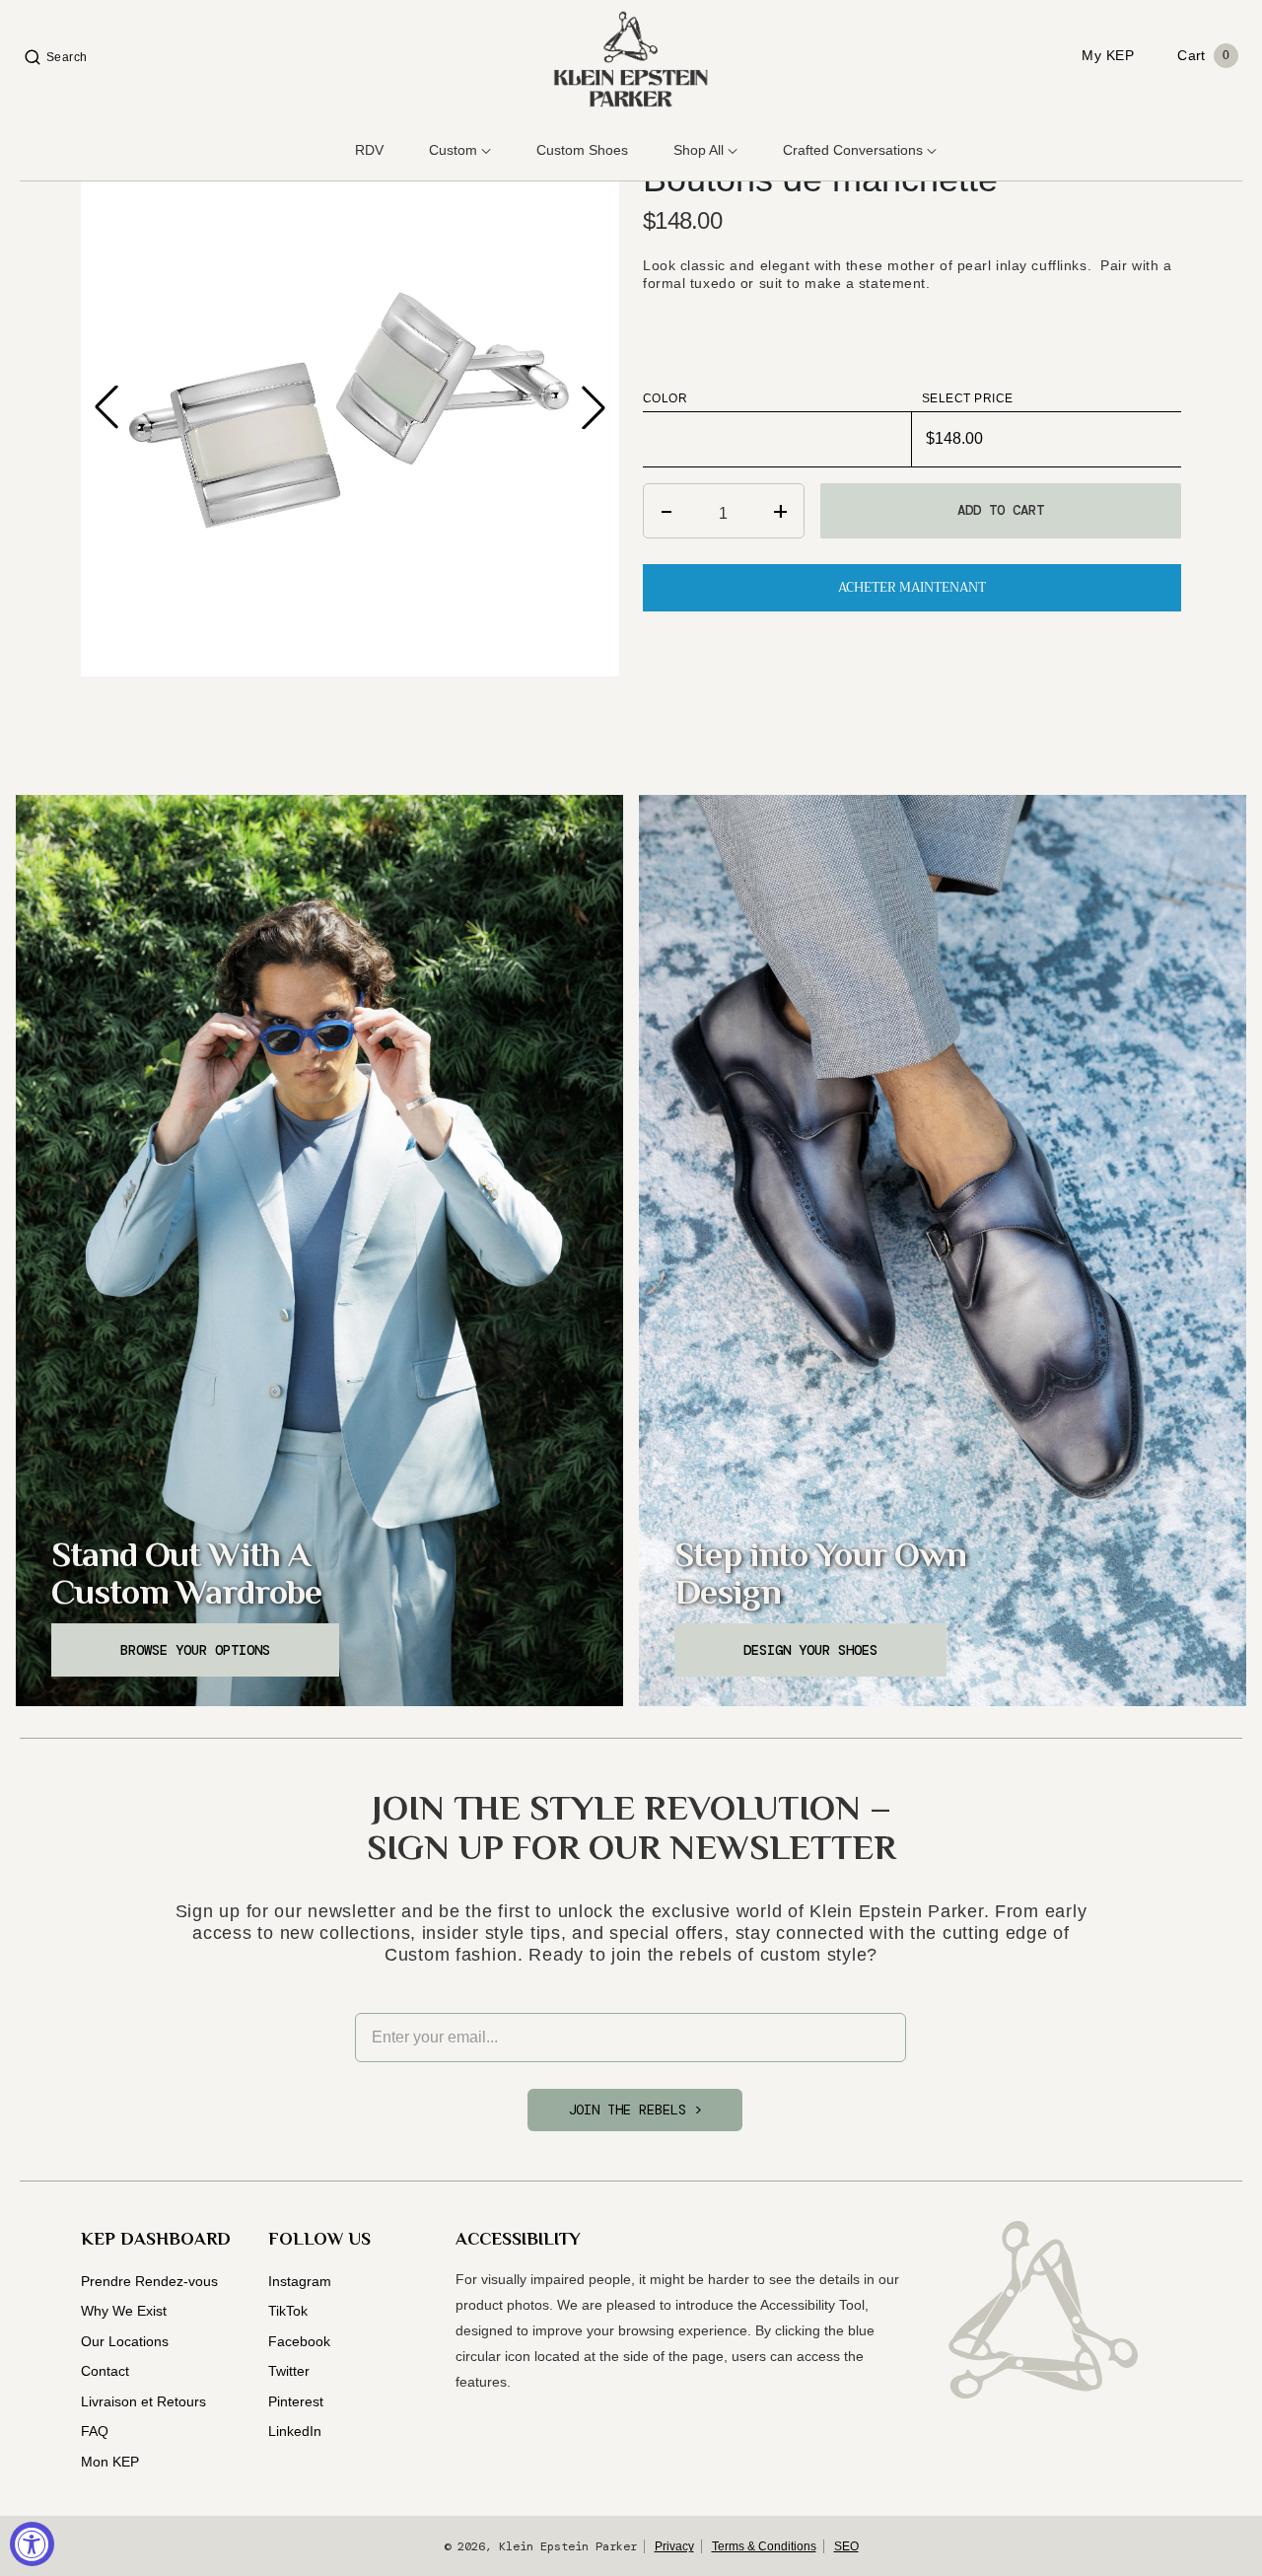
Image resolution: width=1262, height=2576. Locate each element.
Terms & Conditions (764, 2546)
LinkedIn (295, 2431)
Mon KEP (110, 2462)
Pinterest (296, 2401)
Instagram (300, 2281)
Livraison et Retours (143, 2401)
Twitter (289, 2371)
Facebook (299, 2341)
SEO (846, 2546)
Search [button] (67, 57)
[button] (594, 407)
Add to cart (1001, 510)
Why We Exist (124, 2311)
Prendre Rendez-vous (149, 2281)
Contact (105, 2371)
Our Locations (125, 2341)
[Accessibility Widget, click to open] (32, 2544)
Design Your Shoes (810, 1650)
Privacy (674, 2546)
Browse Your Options (195, 1650)
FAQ (95, 2431)
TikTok (288, 2311)
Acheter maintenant (912, 587)
